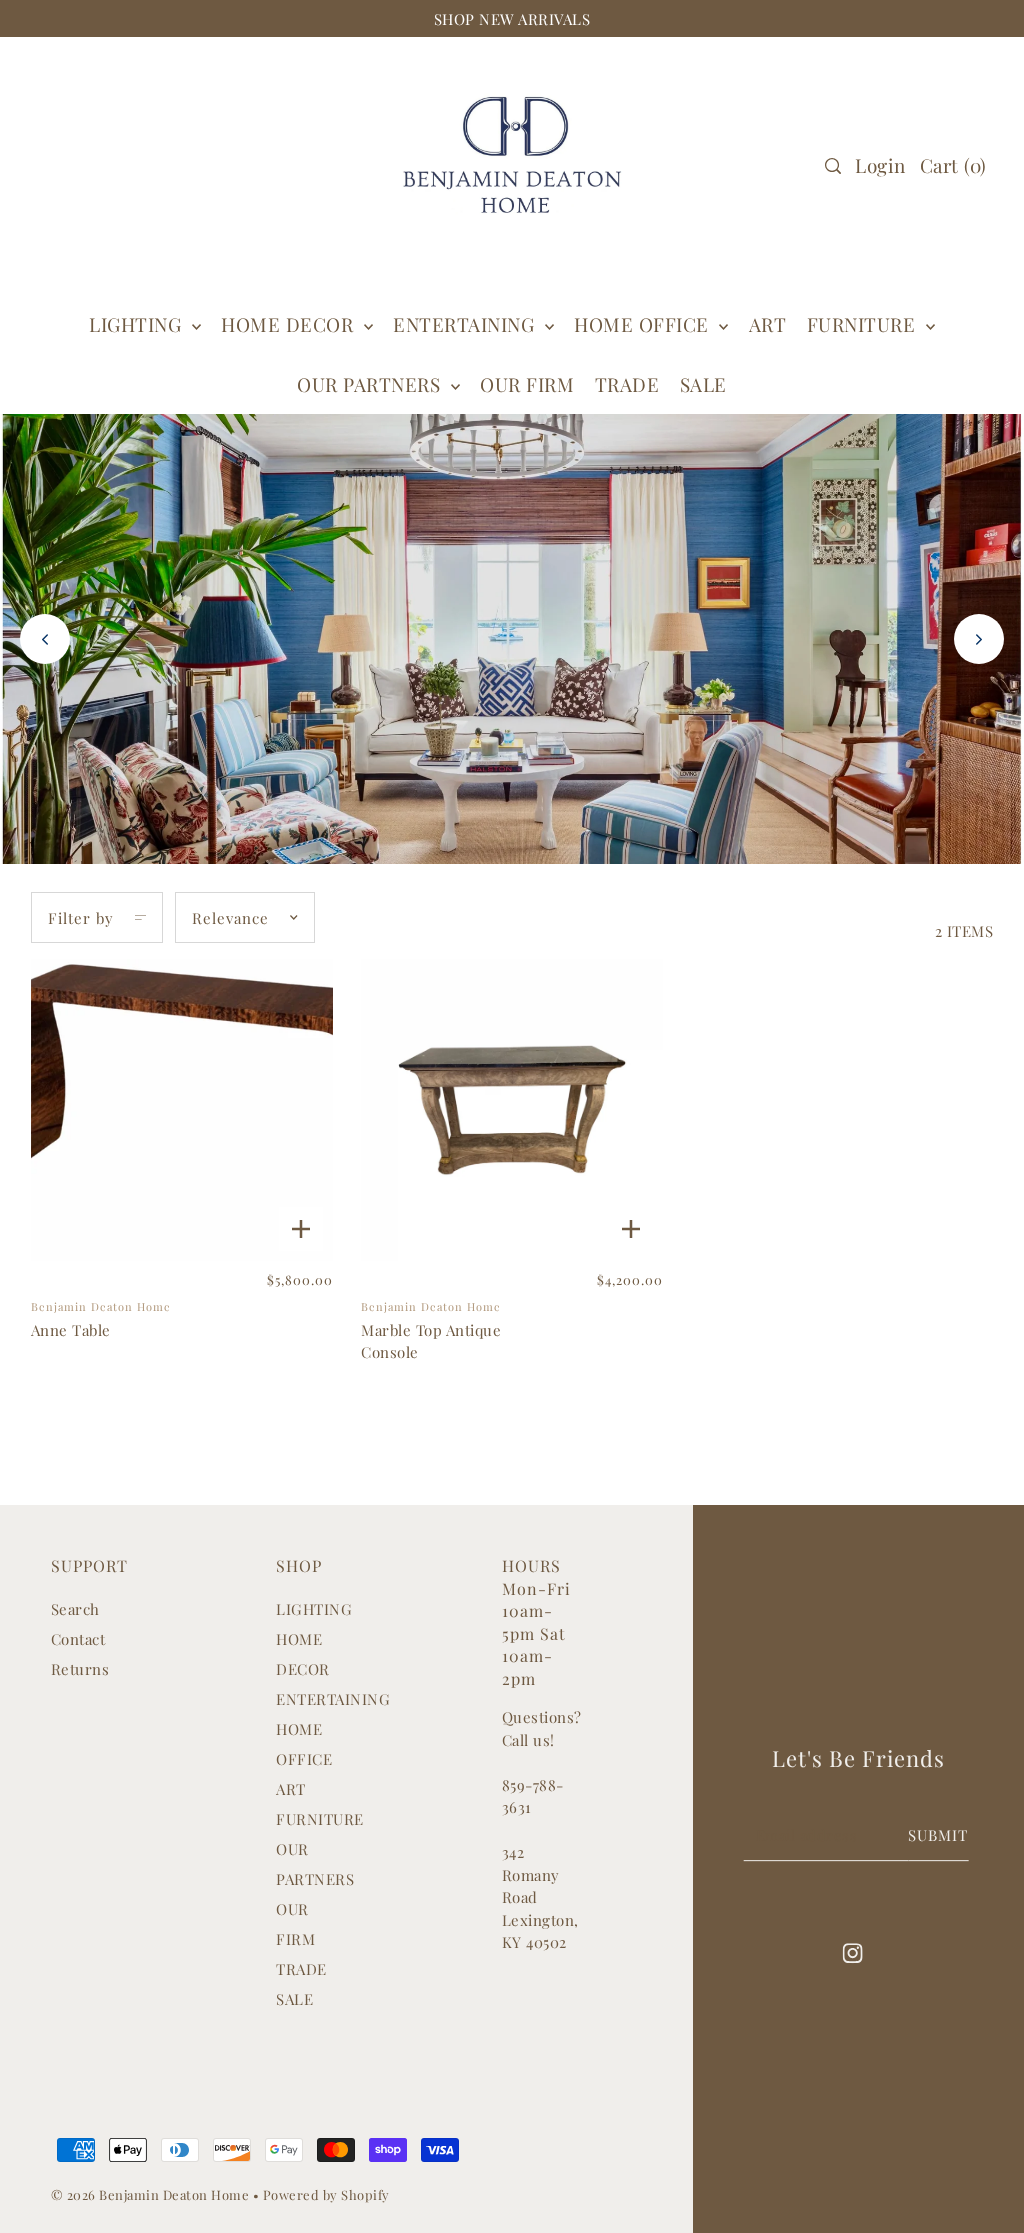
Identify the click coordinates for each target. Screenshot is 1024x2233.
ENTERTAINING (466, 324)
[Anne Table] (182, 1110)
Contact (78, 1639)
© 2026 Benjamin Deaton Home (152, 2194)
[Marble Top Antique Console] (512, 1110)
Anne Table (71, 1330)
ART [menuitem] (768, 324)
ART (291, 1789)
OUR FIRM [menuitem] (527, 384)
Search (75, 1609)
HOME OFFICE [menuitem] (644, 324)
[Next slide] (979, 639)
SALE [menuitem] (703, 384)
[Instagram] (853, 1951)
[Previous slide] (45, 639)
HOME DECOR (290, 324)
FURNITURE (864, 324)
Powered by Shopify (326, 2194)
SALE (294, 1999)
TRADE (301, 1969)
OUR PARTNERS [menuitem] (371, 384)
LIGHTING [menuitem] (138, 324)
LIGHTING (314, 1609)
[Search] (833, 166)
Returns (80, 1669)
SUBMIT (938, 1835)
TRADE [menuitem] (627, 384)
